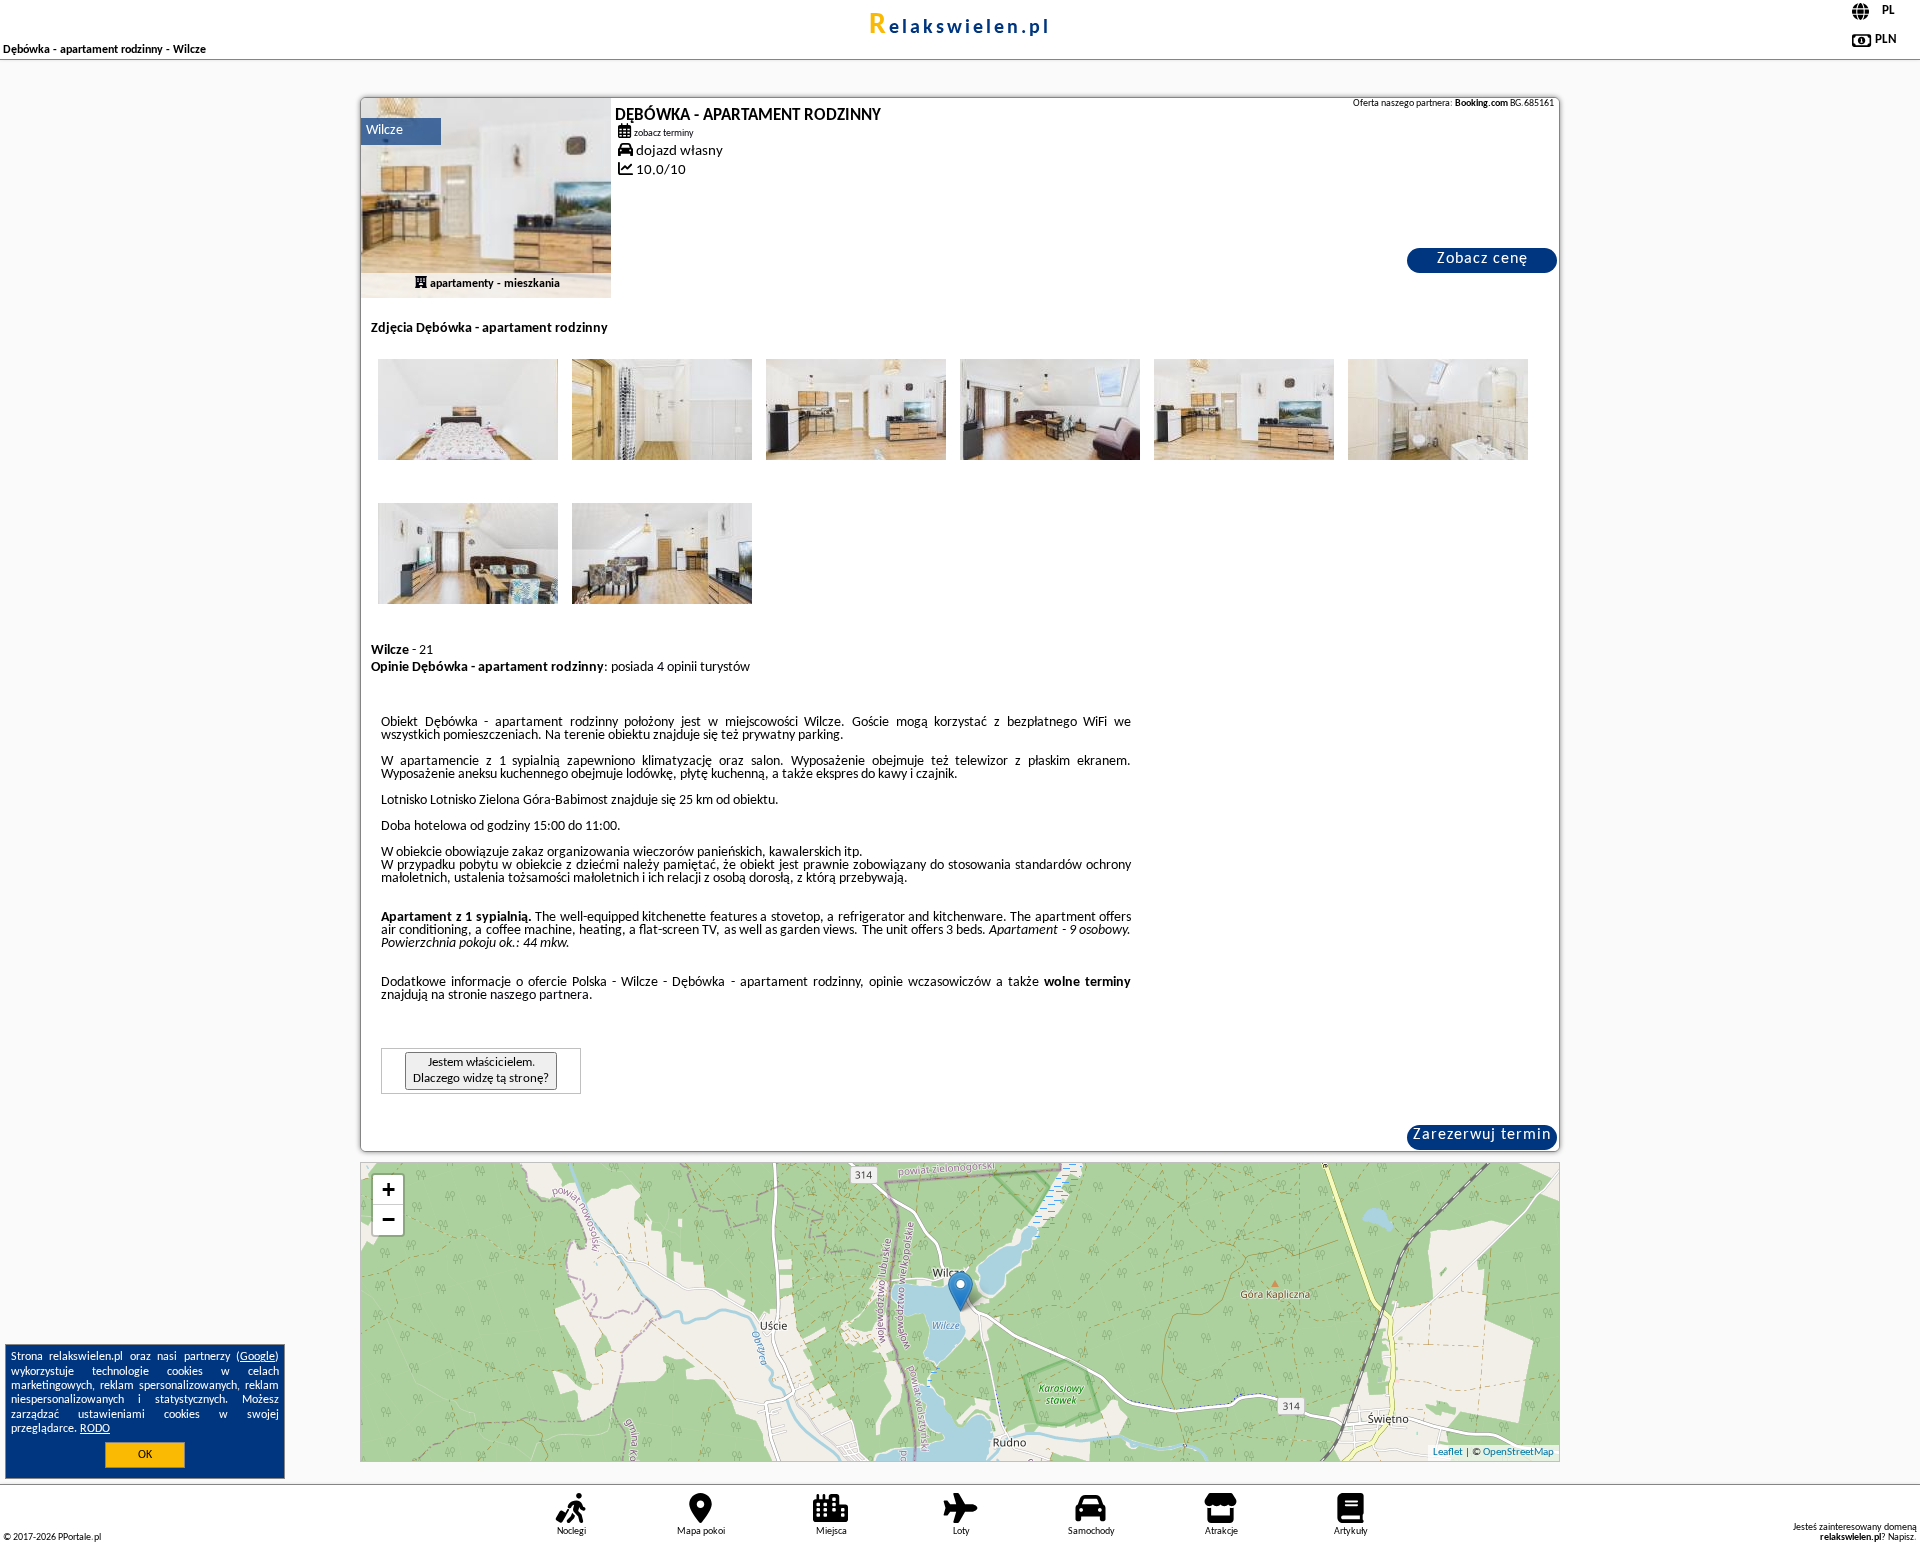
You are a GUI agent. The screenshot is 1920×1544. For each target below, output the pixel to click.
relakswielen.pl (960, 28)
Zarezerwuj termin (1482, 1135)
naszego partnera (539, 995)
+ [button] (388, 1189)
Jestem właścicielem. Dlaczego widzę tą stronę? (481, 1070)
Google (257, 1357)
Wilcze (384, 130)
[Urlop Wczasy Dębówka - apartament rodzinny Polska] (468, 409)
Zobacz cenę (1482, 259)
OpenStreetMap (1518, 1452)
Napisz (1901, 1537)
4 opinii (677, 667)
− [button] (388, 1219)
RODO (95, 1429)
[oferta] (421, 284)
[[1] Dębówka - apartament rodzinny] (486, 198)
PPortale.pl (79, 1537)
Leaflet (1448, 1452)
